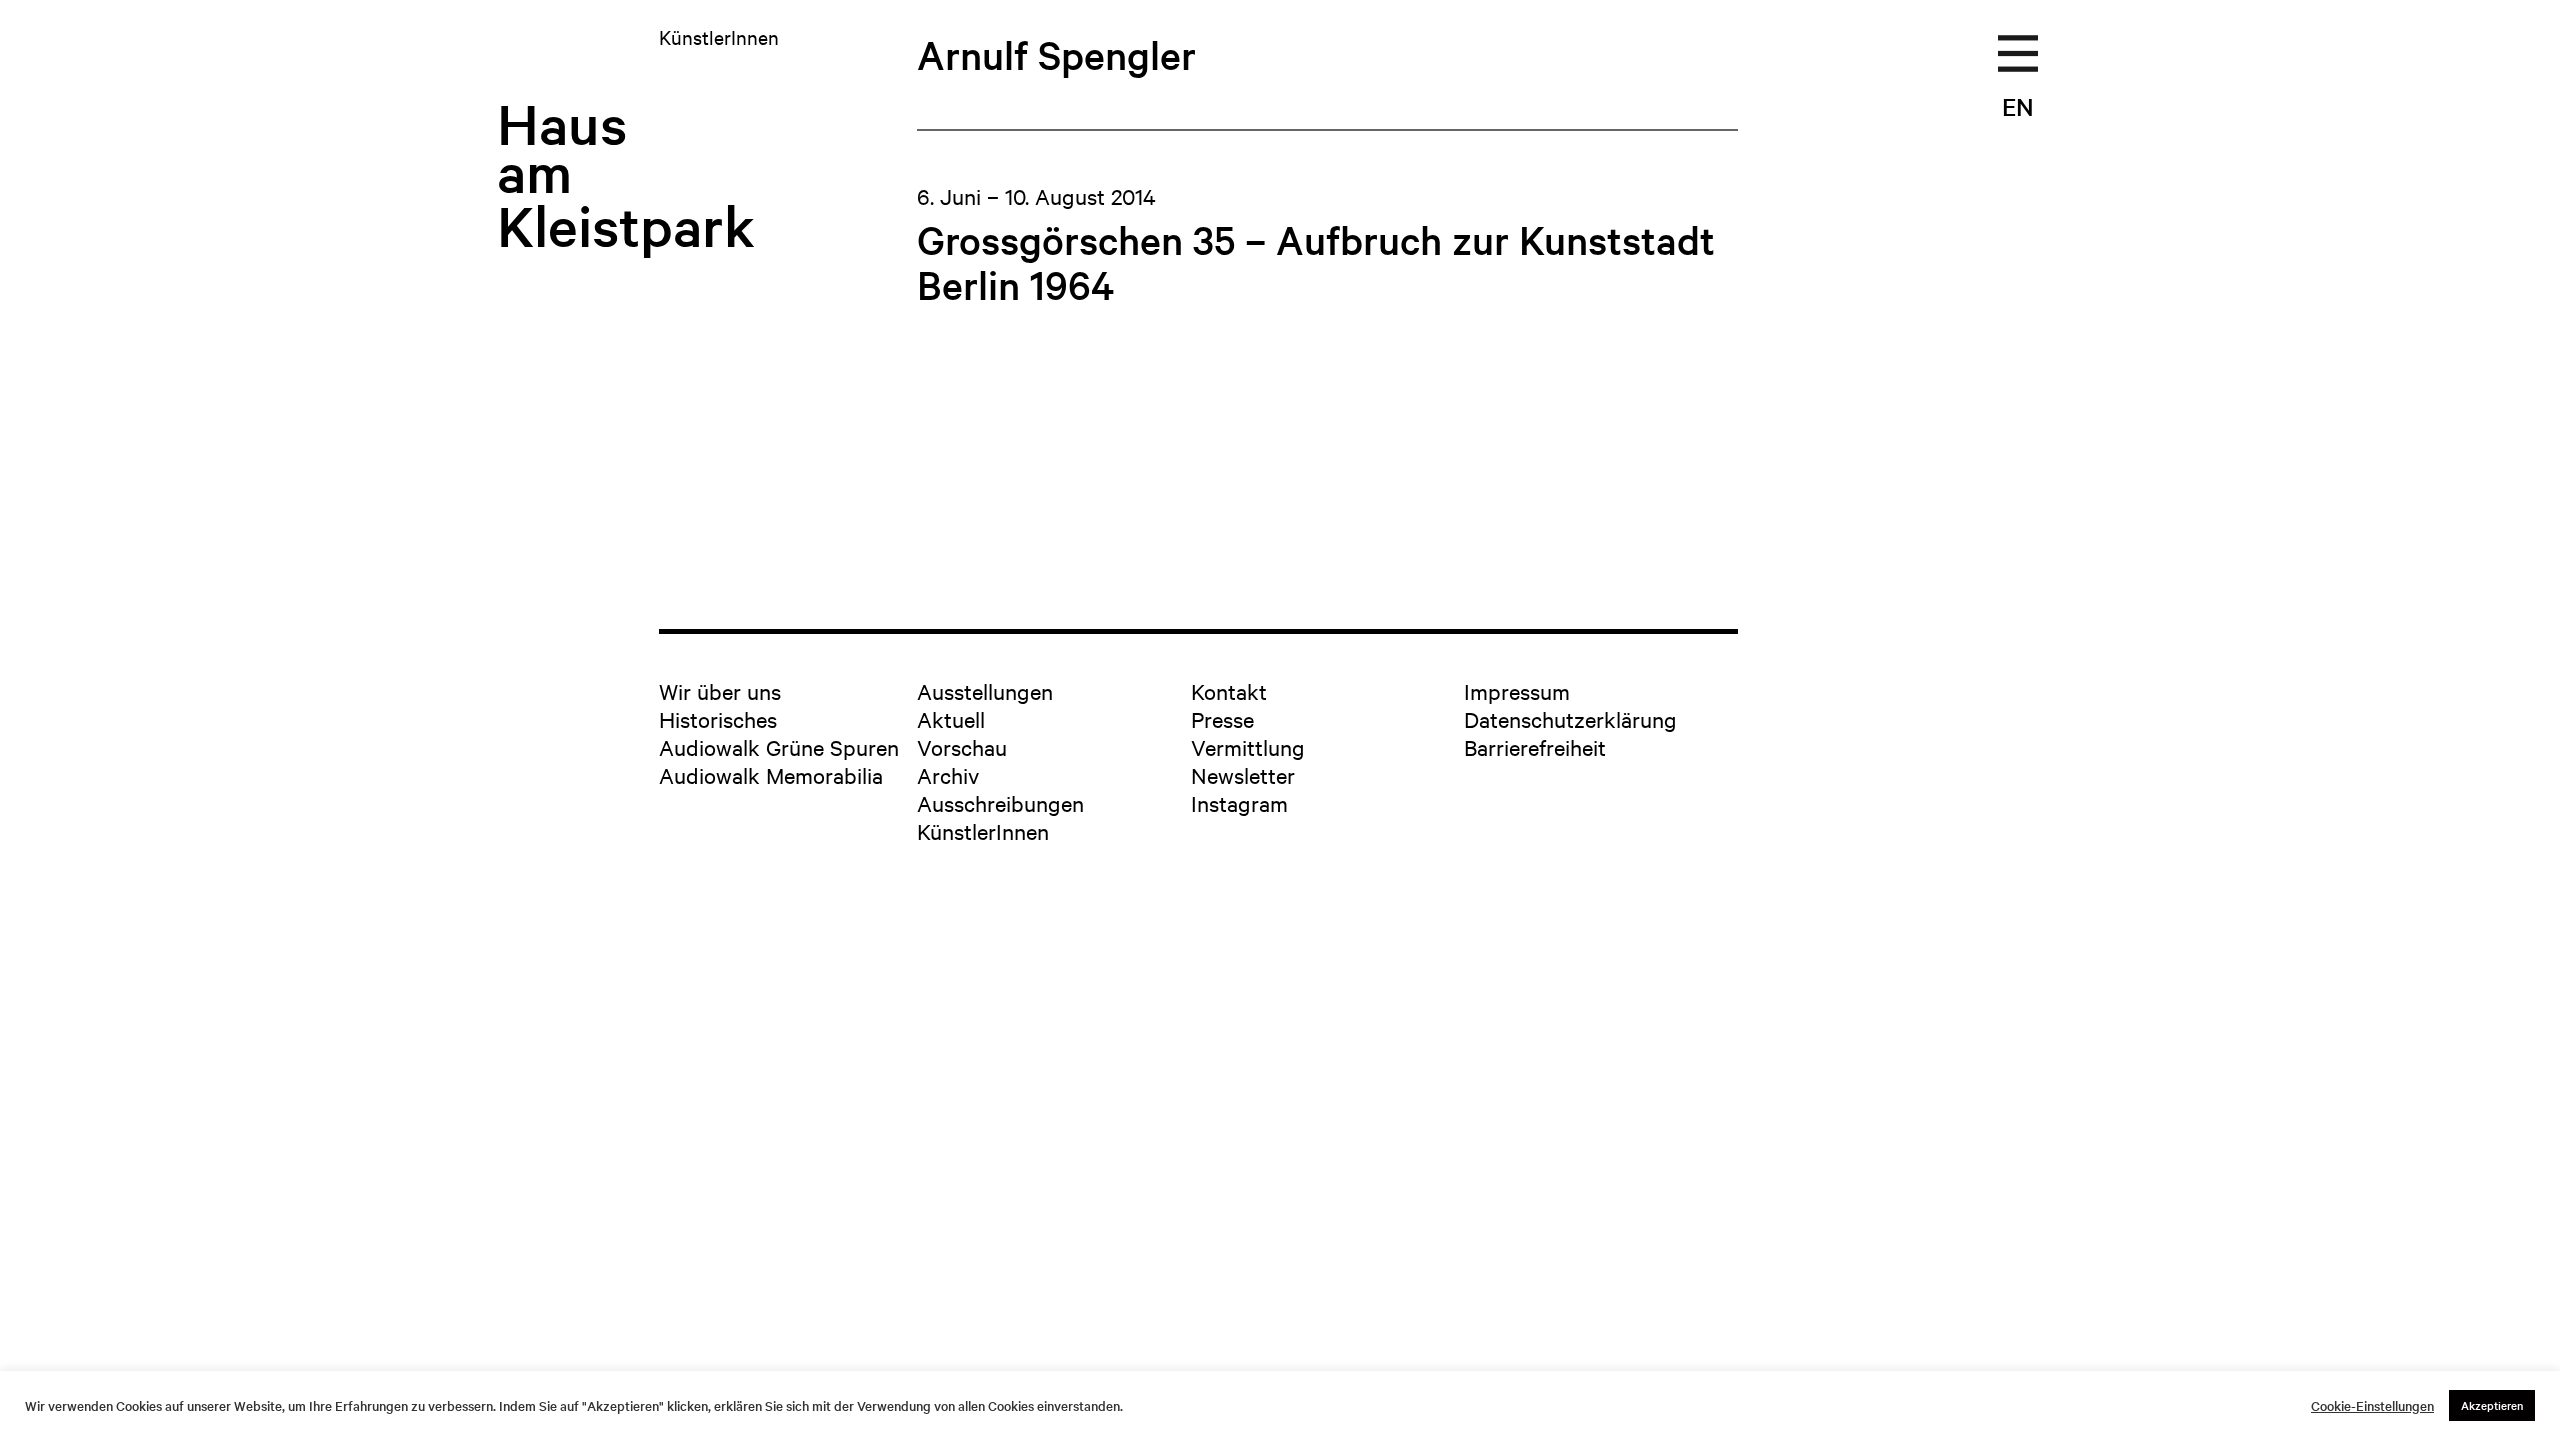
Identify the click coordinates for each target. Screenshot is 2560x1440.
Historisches (718, 719)
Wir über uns (720, 691)
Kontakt (1229, 691)
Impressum (1517, 691)
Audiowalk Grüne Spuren (779, 747)
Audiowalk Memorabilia (771, 775)
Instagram (1239, 803)
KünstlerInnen (983, 831)
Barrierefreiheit (1535, 747)
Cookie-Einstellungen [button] (2372, 1406)
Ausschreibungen (1000, 803)
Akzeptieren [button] (2492, 1405)
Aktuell (951, 719)
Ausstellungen (985, 691)
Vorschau (962, 747)
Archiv (948, 775)
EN (2018, 106)
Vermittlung (1248, 747)
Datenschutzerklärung (1570, 719)
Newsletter (1243, 775)
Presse (1222, 719)
